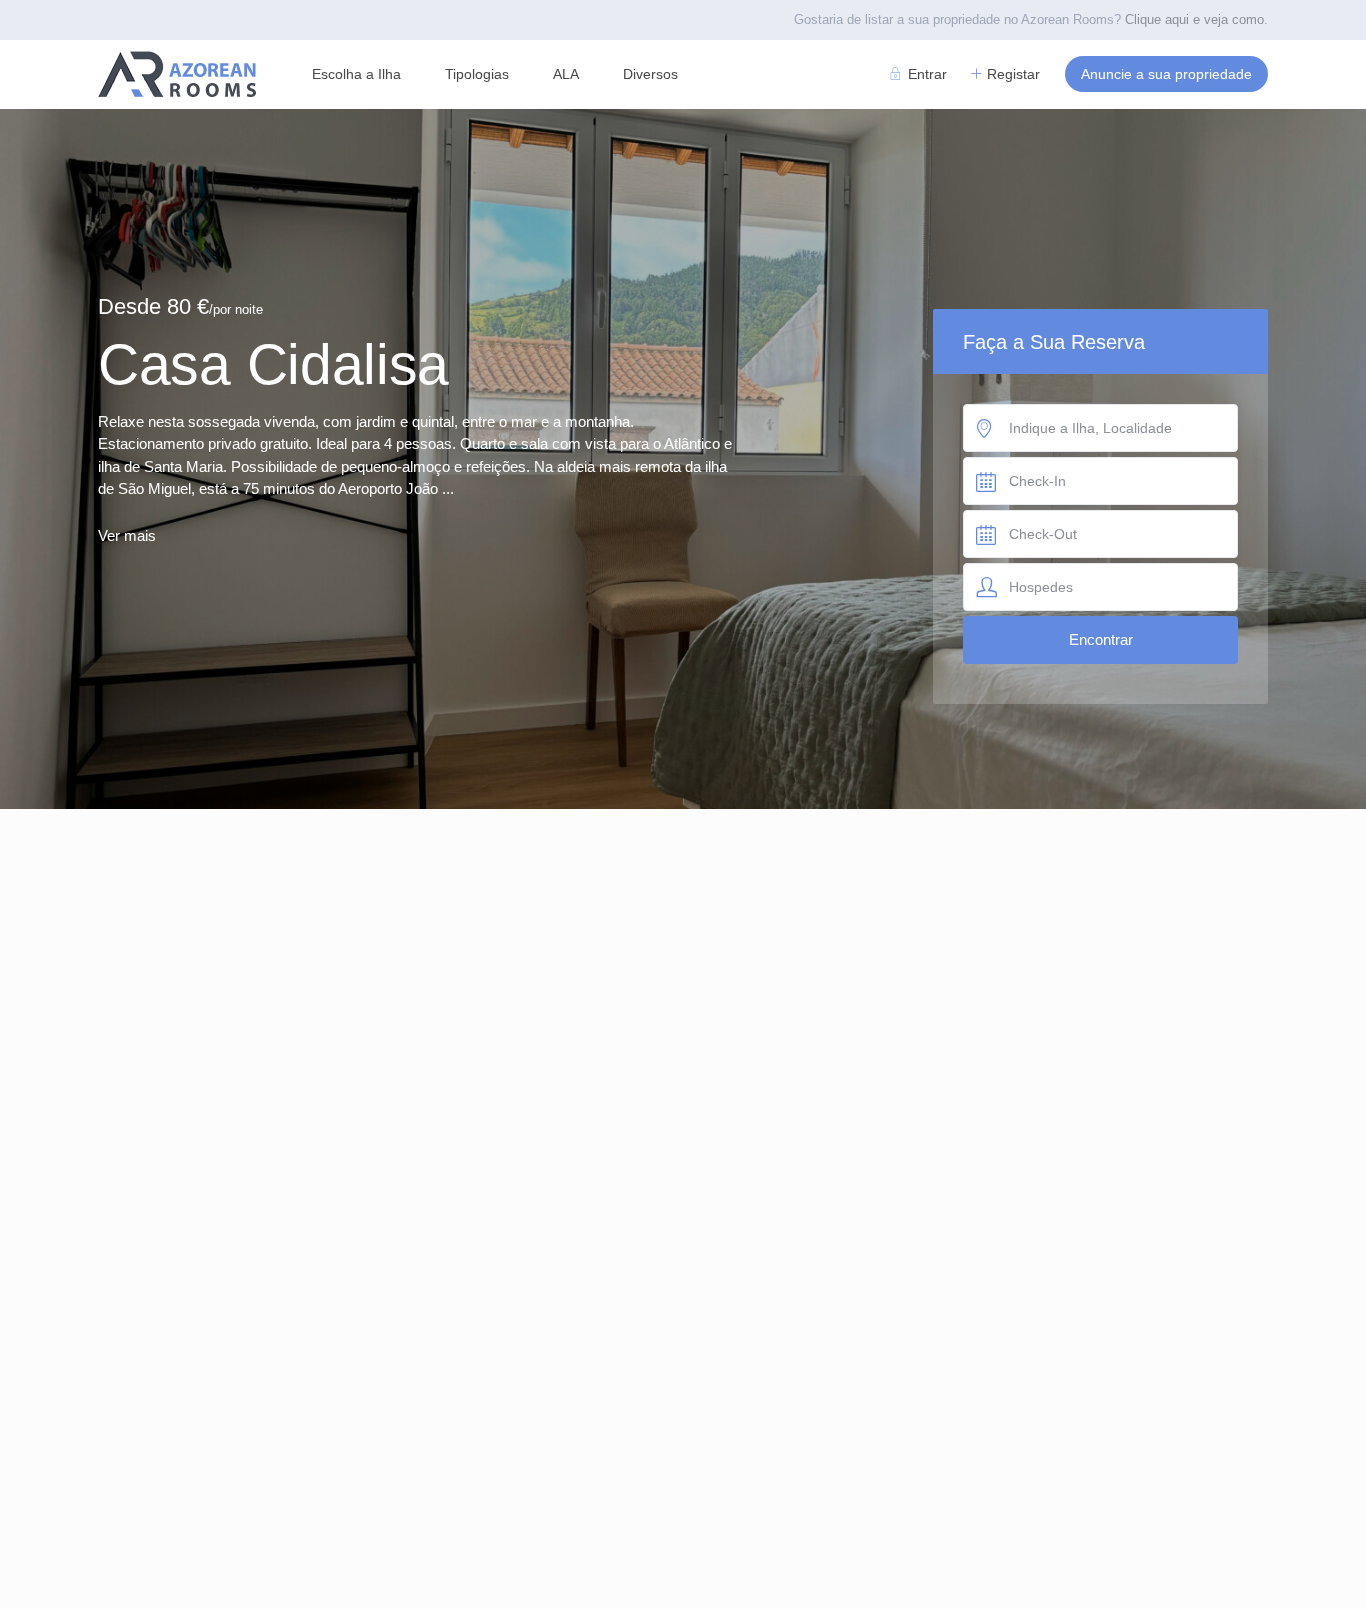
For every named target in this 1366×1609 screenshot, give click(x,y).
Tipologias (477, 74)
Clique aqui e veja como (1194, 19)
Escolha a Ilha (356, 74)
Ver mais (127, 535)
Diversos (650, 74)
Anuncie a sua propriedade (1166, 74)
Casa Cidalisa (273, 364)
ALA (566, 74)
